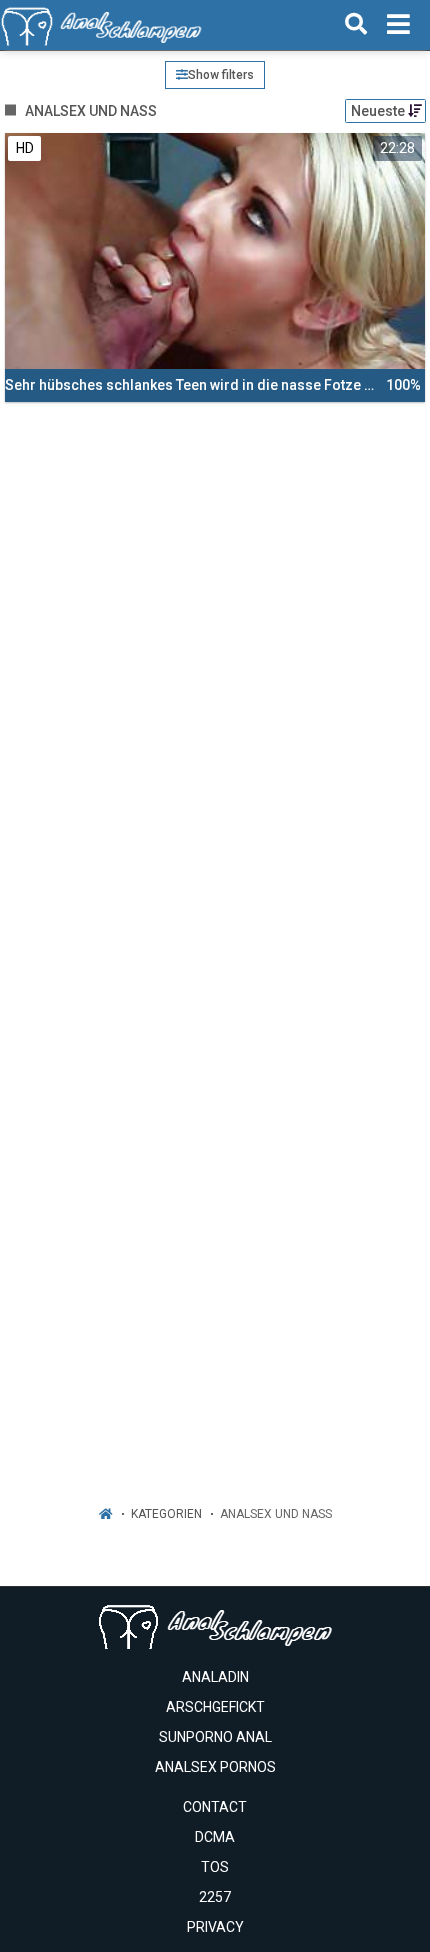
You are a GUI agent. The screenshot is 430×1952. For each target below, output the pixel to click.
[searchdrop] (356, 25)
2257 (215, 1897)
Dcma (215, 1837)
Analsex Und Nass (276, 1514)
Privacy (215, 1927)
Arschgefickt (215, 1707)
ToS (215, 1867)
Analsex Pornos (215, 1767)
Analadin (215, 1677)
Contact (215, 1807)
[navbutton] (398, 25)
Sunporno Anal (215, 1737)
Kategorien (166, 1514)
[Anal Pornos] (101, 25)
